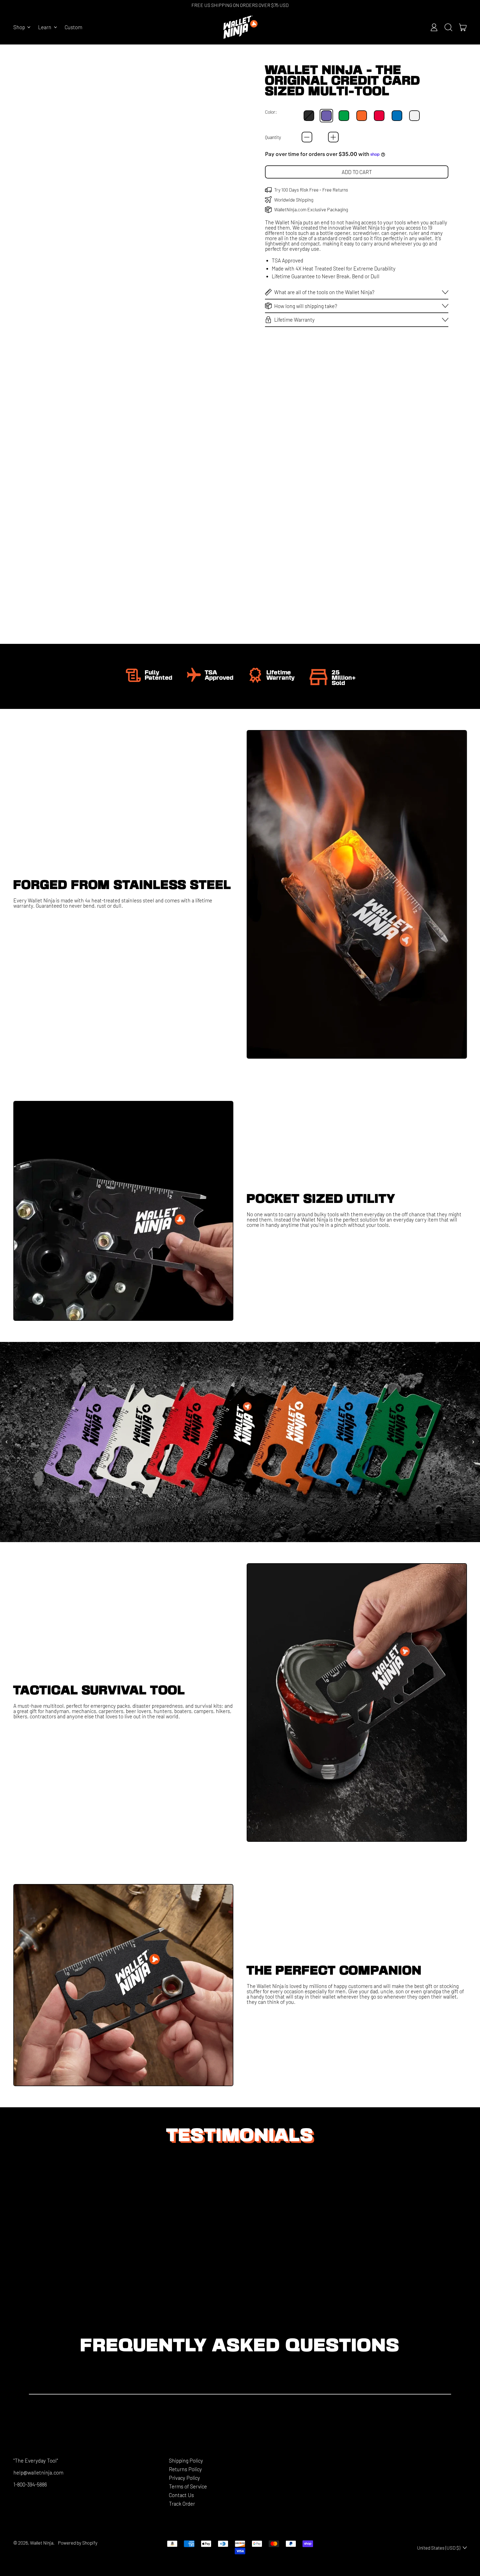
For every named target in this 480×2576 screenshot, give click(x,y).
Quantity (273, 137)
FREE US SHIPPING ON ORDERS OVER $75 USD (240, 5)
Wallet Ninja (42, 2543)
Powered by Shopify (78, 2543)
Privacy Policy (184, 2478)
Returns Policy (185, 2469)
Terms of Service (188, 2486)
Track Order (182, 2504)
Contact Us (181, 2495)
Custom (73, 27)
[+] (333, 137)
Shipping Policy (186, 2460)
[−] (307, 137)
